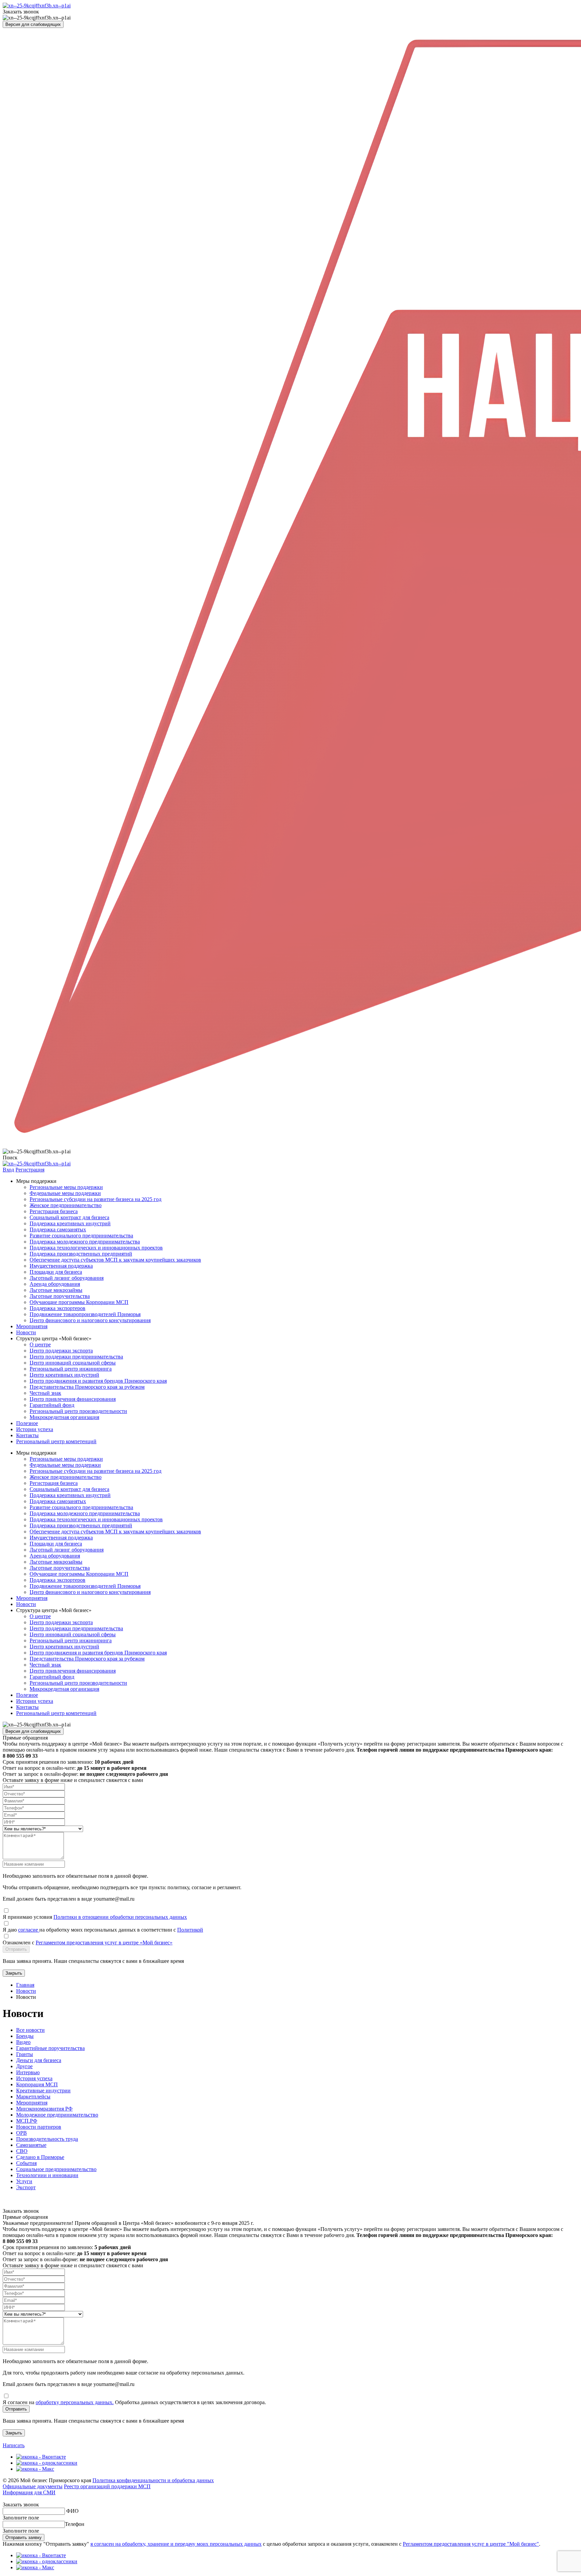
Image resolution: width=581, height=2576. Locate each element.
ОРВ (22, 2133)
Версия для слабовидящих (33, 24)
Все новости (30, 2030)
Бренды (25, 2036)
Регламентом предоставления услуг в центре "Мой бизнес (470, 2544)
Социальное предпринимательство (56, 2169)
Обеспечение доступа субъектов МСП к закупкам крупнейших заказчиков (115, 1260)
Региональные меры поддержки (66, 1187)
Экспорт (26, 2187)
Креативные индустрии (43, 2090)
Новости (26, 1332)
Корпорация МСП (37, 2084)
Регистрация (30, 1170)
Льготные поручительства (60, 1296)
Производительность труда (47, 2139)
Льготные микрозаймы (56, 1290)
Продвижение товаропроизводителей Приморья (85, 1314)
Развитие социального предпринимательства (81, 1236)
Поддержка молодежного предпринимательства (85, 1242)
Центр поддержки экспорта (61, 1351)
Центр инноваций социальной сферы (73, 1363)
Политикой (190, 1930)
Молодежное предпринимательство (57, 2115)
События (26, 2163)
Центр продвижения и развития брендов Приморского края (98, 1381)
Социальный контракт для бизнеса (69, 1217)
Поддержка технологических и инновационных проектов (96, 1248)
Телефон (75, 2524)
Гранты (25, 2054)
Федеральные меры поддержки (65, 1193)
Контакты (27, 1435)
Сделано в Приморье (40, 2157)
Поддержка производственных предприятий (81, 1254)
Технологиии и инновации (47, 2175)
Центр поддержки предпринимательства (76, 1357)
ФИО (72, 2511)
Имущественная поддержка (61, 1266)
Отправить (16, 1949)
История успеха (34, 2078)
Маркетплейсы (33, 2097)
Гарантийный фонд (52, 1405)
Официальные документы (33, 2486)
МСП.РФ (27, 2121)
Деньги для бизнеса (39, 2060)
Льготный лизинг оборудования (67, 1278)
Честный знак (45, 1393)
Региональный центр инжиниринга (71, 1369)
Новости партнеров (39, 2127)
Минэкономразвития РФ (44, 2109)
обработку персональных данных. (75, 2402)
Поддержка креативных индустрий (70, 1223)
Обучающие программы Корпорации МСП (79, 1302)
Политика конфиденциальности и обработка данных (153, 2480)
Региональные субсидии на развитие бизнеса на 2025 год (95, 1199)
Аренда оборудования (55, 1284)
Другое (24, 2066)
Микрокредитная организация (64, 1417)
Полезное (27, 1423)
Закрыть (14, 1973)
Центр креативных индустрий (64, 1375)
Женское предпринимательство (66, 1205)
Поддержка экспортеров (57, 1308)
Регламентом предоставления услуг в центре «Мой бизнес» (104, 1943)
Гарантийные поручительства (50, 2048)
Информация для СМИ (29, 2492)
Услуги (24, 2181)
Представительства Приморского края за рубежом (87, 1387)
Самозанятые (31, 2145)
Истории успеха (35, 1429)
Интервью (28, 2072)
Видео (23, 2042)
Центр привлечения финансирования (73, 1399)
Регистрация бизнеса (54, 1211)
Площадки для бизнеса (56, 1272)
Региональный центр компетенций (56, 1441)
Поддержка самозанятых (58, 1229)
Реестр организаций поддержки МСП (107, 2486)
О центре (40, 1345)
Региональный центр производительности (78, 1411)
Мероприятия (32, 1326)
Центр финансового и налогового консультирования (90, 1320)
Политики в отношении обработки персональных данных (120, 1917)
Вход (8, 1170)
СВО (22, 2151)
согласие (29, 1930)
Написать (14, 2445)
